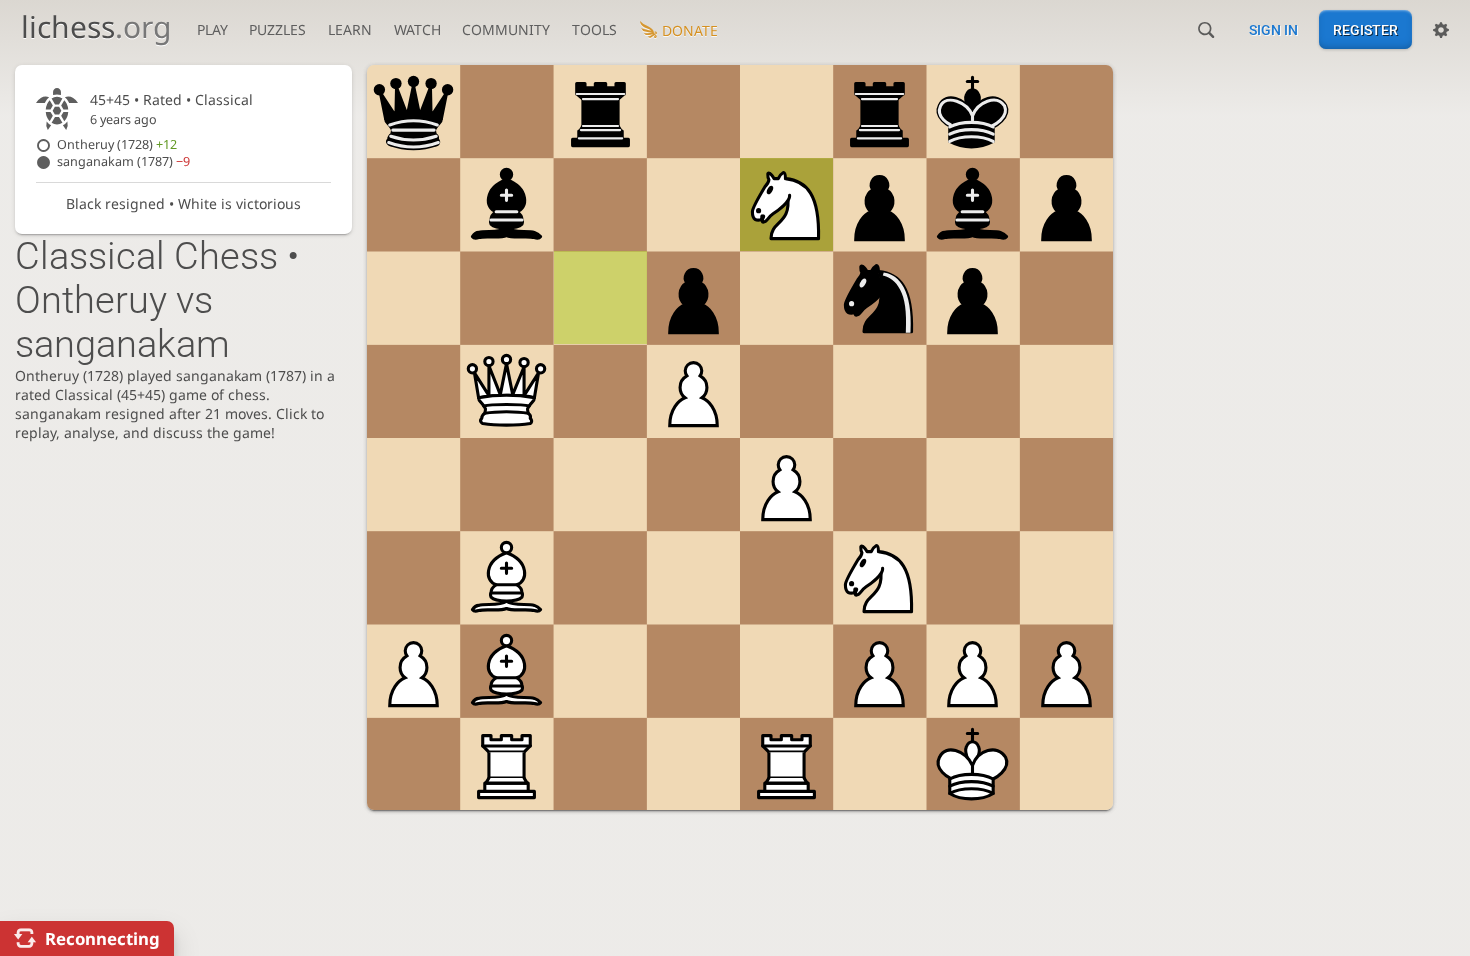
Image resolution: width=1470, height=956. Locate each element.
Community (506, 29)
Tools (594, 29)
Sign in (1273, 30)
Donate (690, 30)
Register (1365, 30)
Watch (417, 29)
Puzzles (277, 29)
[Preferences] (1441, 30)
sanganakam (123, 161)
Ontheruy (117, 144)
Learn (350, 29)
